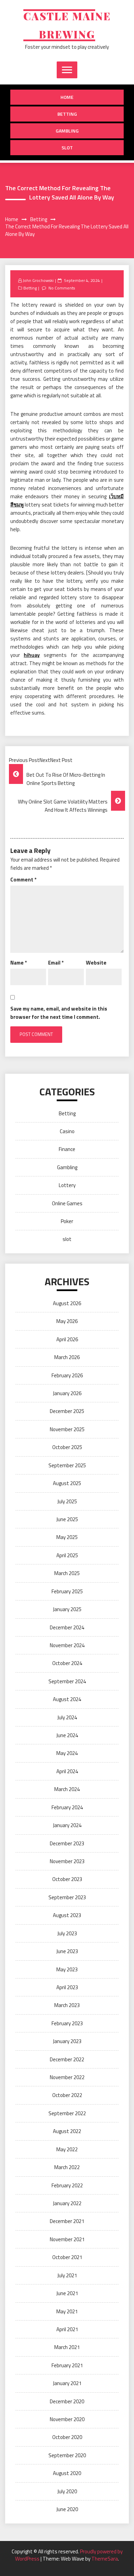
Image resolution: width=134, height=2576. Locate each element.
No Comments (62, 288)
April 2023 (67, 1987)
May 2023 (67, 1969)
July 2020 (67, 2491)
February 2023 (67, 2023)
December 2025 (67, 1411)
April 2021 (67, 2329)
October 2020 (67, 2437)
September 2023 (67, 1897)
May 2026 (67, 1321)
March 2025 (67, 1573)
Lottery (67, 1185)
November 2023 (67, 1861)
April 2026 (67, 1339)
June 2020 (67, 2509)
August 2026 (67, 1303)
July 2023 (67, 1933)
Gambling (67, 131)
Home (67, 97)
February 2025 (67, 1591)
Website (96, 963)
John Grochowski (38, 280)
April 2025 (67, 1555)
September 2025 (67, 1465)
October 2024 (67, 1663)
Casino (67, 1131)
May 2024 (67, 1753)
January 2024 (67, 1825)
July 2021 (67, 2275)
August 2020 (67, 2473)
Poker (67, 1221)
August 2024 (67, 1699)
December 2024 (67, 1627)
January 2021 (67, 2383)
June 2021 (67, 2293)
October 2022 (67, 2095)
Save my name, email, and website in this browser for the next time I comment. (59, 1013)
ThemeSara (105, 2559)
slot (67, 147)
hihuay (32, 655)
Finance (67, 1149)
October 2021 (67, 2257)
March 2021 (67, 2347)
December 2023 (67, 1843)
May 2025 (67, 1537)
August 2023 (67, 1915)
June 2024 (67, 1735)
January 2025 (67, 1609)
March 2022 (67, 2167)
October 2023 (67, 1879)
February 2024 (67, 1807)
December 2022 (67, 2059)
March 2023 (67, 2005)
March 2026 (67, 1357)
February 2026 (67, 1375)
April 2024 (67, 1771)
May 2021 (67, 2311)
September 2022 (67, 2113)
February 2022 (67, 2185)
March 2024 (67, 1789)
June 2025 (67, 1519)
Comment (23, 880)
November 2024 (67, 1645)
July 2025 (67, 1501)
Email (56, 963)
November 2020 (67, 2419)
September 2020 (67, 2455)
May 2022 (67, 2149)
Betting (67, 114)
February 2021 (67, 2365)
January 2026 (67, 1393)
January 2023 (67, 2041)
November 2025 (67, 1429)
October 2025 (67, 1447)
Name (19, 963)
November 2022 (67, 2077)
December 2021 (67, 2221)
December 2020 (67, 2401)
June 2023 (67, 1951)
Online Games (67, 1203)
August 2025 (67, 1483)
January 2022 (67, 2203)
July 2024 (67, 1717)
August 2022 (67, 2131)
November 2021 (67, 2239)
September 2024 (67, 1681)
